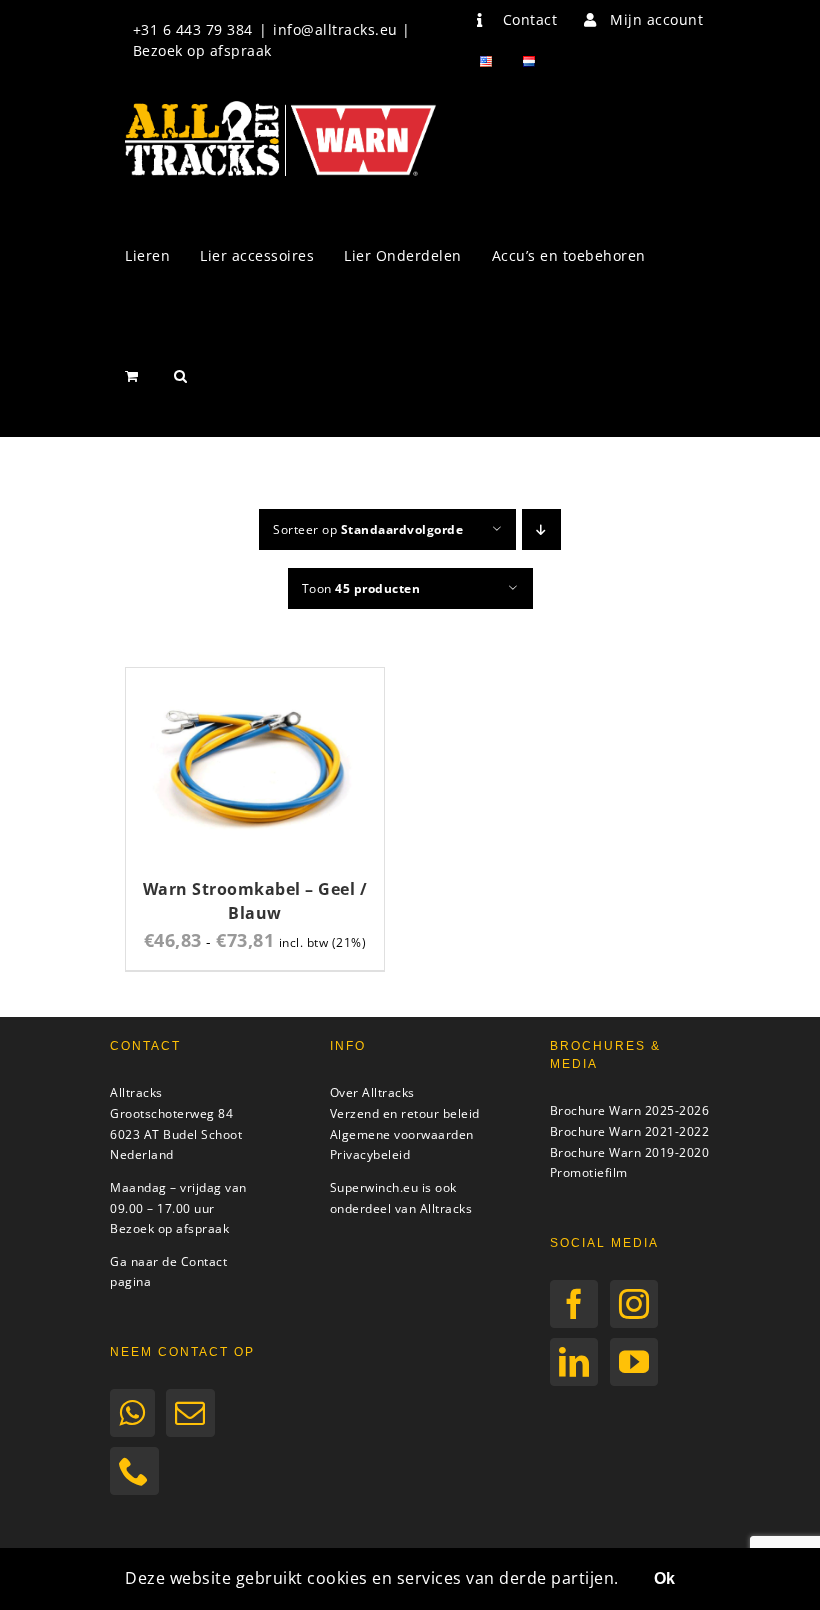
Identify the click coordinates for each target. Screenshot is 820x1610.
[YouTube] (634, 1362)
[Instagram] (634, 1304)
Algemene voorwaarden (402, 1134)
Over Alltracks (372, 1092)
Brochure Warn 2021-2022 (630, 1131)
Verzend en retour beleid (405, 1113)
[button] (181, 376)
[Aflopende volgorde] (541, 529)
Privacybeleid (370, 1154)
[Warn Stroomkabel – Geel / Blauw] (255, 679)
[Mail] (190, 1413)
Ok (664, 1578)
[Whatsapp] (132, 1413)
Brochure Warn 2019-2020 (630, 1152)
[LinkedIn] (574, 1362)
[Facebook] (574, 1304)
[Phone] (134, 1471)
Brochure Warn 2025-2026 (630, 1110)
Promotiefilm (589, 1172)
